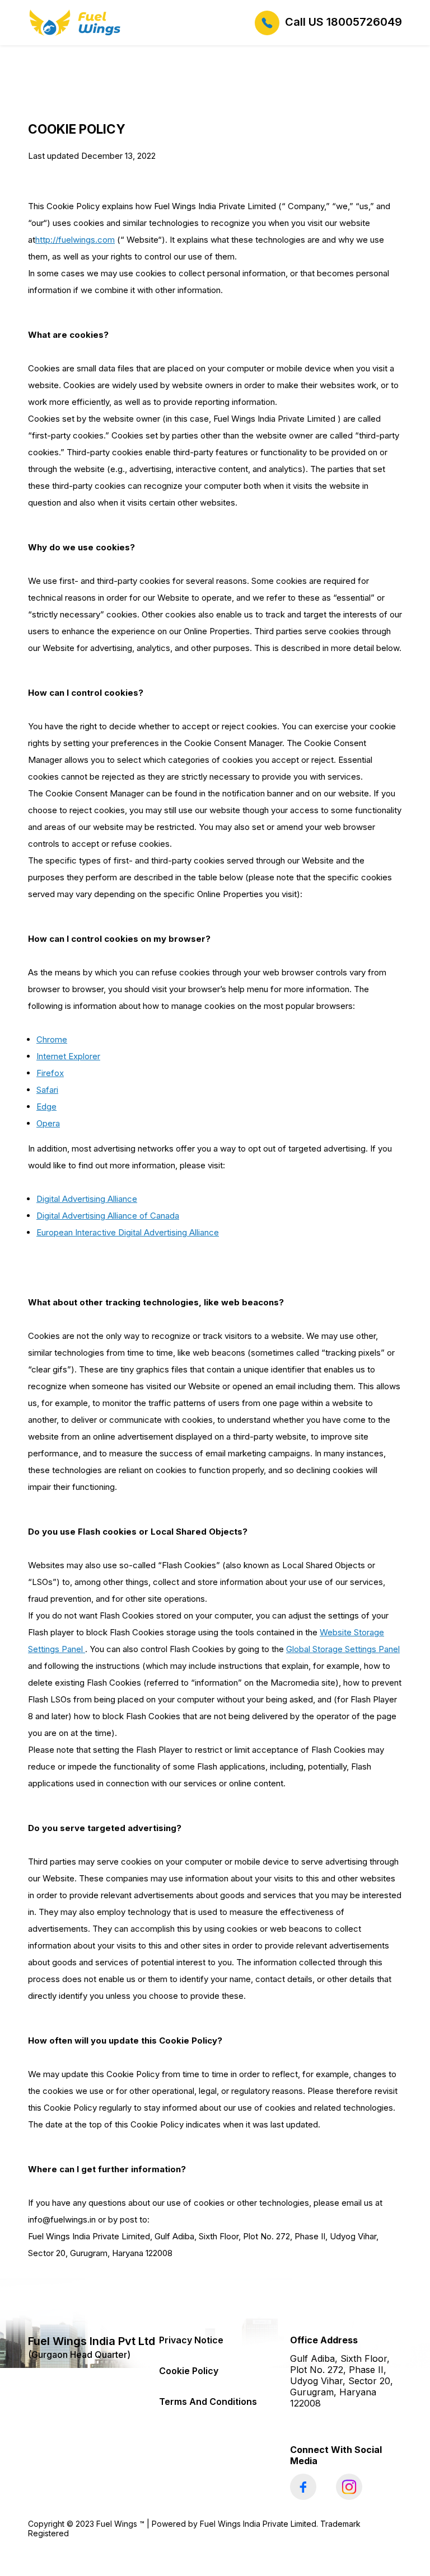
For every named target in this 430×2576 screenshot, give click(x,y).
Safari (47, 1090)
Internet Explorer (68, 1056)
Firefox (50, 1073)
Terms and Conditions (208, 2402)
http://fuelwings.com (75, 240)
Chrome (52, 1039)
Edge (46, 1107)
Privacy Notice (191, 2340)
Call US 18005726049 (343, 22)
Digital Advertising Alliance (87, 1199)
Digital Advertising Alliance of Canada (108, 1216)
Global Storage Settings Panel (343, 1649)
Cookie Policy (189, 2371)
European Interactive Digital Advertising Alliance (128, 1232)
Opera (48, 1123)
